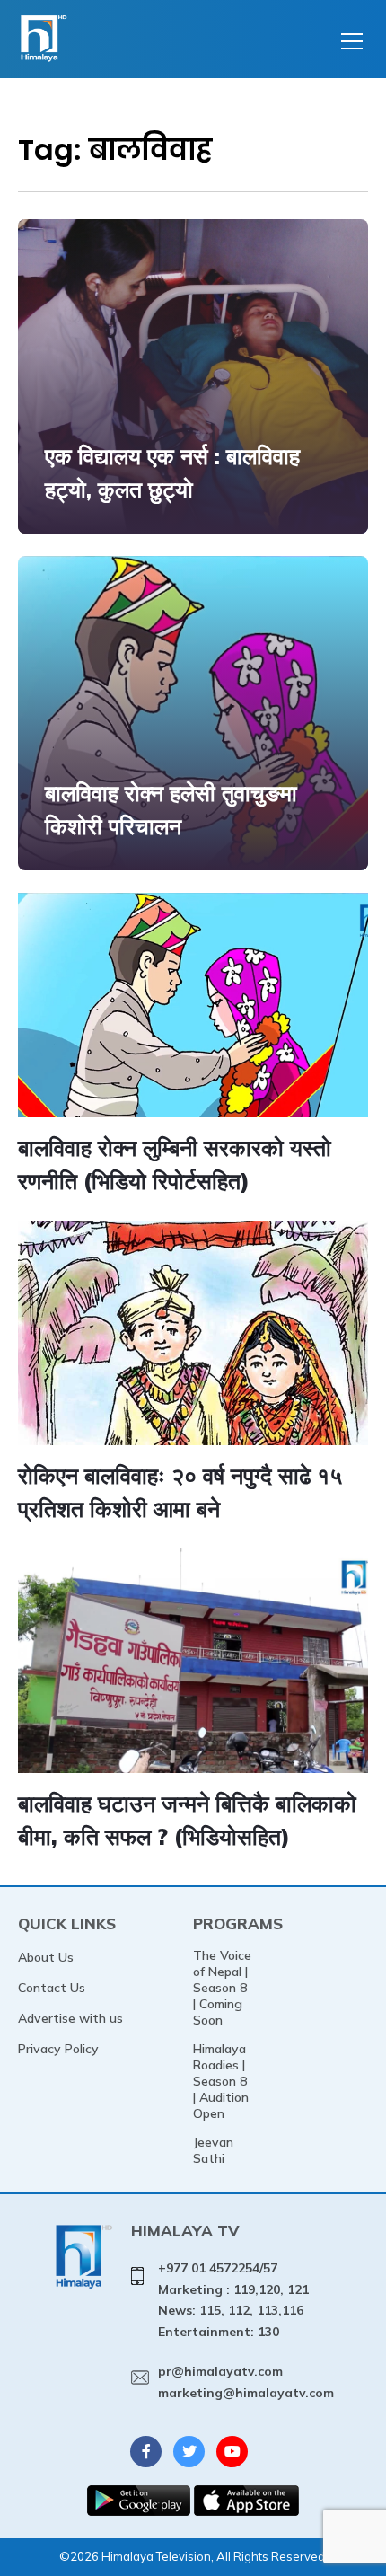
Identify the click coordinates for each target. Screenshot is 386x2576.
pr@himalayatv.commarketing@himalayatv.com (246, 2382)
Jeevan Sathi (213, 2150)
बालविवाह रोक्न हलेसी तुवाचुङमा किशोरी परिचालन (171, 810)
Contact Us (52, 1988)
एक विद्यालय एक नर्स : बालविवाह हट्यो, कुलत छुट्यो (172, 473)
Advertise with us (70, 2018)
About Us (46, 1957)
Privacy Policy (58, 2049)
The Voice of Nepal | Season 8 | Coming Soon (222, 1988)
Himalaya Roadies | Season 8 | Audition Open (221, 2081)
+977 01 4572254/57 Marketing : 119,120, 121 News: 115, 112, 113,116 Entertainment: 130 (233, 2300)
